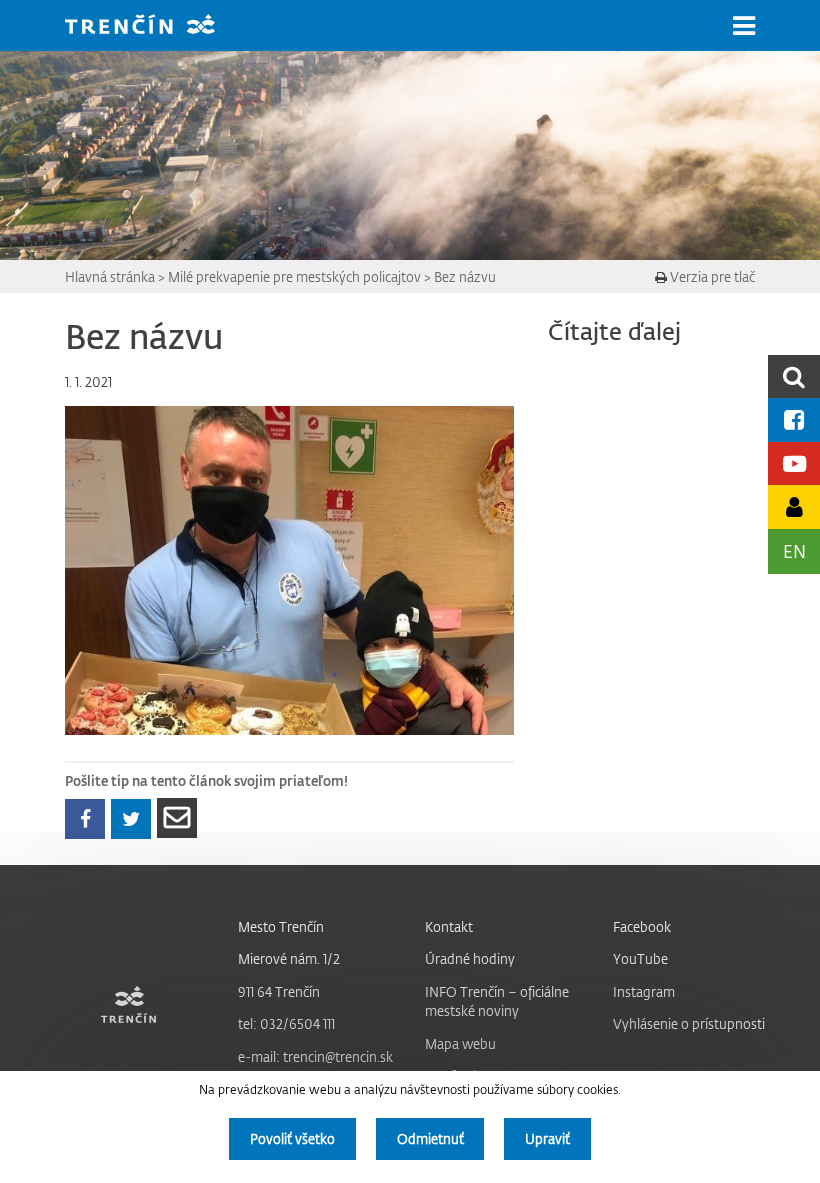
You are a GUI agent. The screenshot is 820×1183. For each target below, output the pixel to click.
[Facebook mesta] (794, 419)
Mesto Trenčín (281, 926)
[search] (794, 376)
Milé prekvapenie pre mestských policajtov (294, 276)
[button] (744, 26)
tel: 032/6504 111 (286, 1023)
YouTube (640, 958)
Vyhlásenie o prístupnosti (689, 1023)
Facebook (642, 926)
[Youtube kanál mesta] (794, 463)
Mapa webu (460, 1043)
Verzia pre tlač (711, 276)
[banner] (155, 26)
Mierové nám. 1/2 (289, 958)
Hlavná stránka (110, 276)
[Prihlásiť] (794, 506)
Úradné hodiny (470, 958)
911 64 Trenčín (279, 991)
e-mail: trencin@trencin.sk (315, 1056)
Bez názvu (465, 276)
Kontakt (449, 926)
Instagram (644, 991)
